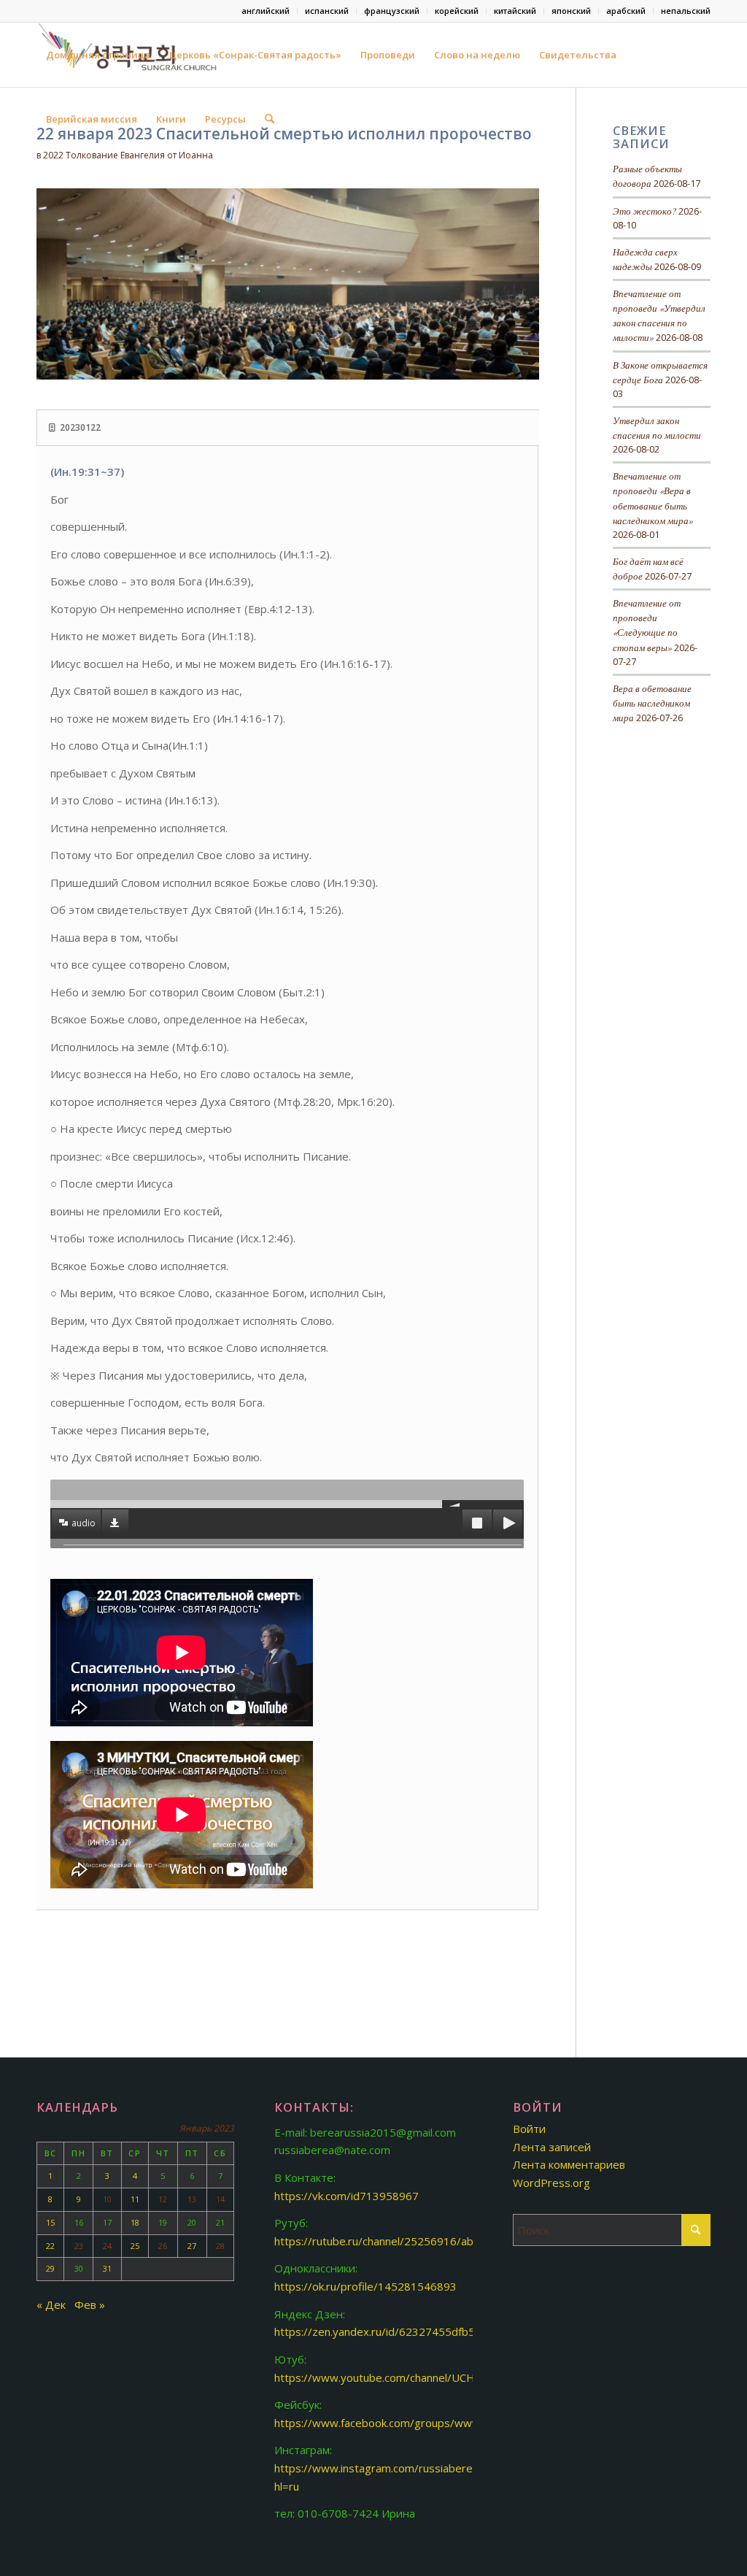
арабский (626, 11)
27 (192, 2246)
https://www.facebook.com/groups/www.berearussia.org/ (421, 2423)
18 (135, 2222)
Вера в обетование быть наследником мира (652, 703)
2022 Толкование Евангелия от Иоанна (128, 155)
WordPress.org (551, 2183)
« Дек (51, 2304)
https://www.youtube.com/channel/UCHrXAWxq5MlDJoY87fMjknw (440, 2377)
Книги (171, 119)
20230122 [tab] (80, 427)
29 (50, 2268)
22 (50, 2246)
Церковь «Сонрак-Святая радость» (255, 55)
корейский (457, 11)
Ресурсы (225, 119)
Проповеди (388, 55)
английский (266, 11)
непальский (686, 11)
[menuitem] (266, 11)
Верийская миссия (92, 119)
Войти (529, 2129)
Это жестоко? (645, 211)
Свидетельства (578, 55)
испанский (327, 11)
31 (107, 2268)
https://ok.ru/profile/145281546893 (365, 2286)
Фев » (90, 2304)
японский (571, 11)
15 (50, 2222)
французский (392, 11)
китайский (515, 11)
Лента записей (552, 2147)
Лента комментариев (569, 2164)
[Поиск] (270, 119)
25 (135, 2246)
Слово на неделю (477, 55)
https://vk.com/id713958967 (347, 2196)
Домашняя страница (98, 55)
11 (135, 2199)
